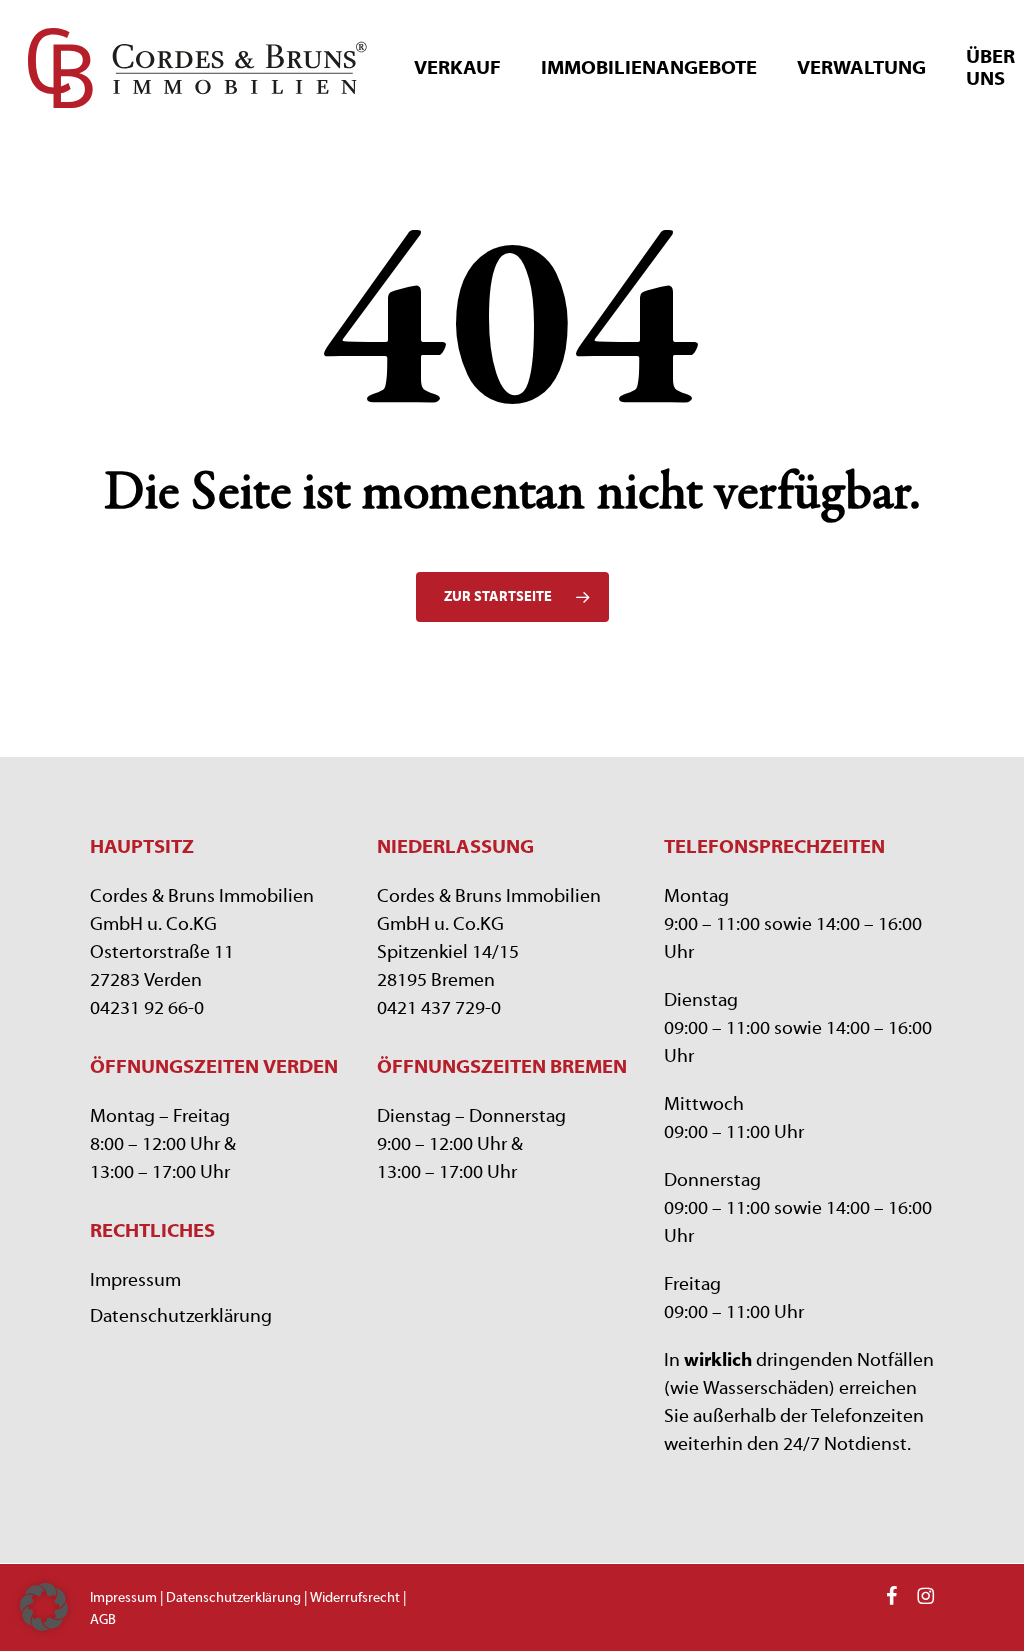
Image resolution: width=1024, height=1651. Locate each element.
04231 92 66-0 (147, 1008)
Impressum (135, 1280)
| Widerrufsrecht (350, 1598)
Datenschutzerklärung (181, 1316)
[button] (44, 1607)
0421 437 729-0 (439, 1008)
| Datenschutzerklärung (230, 1598)
